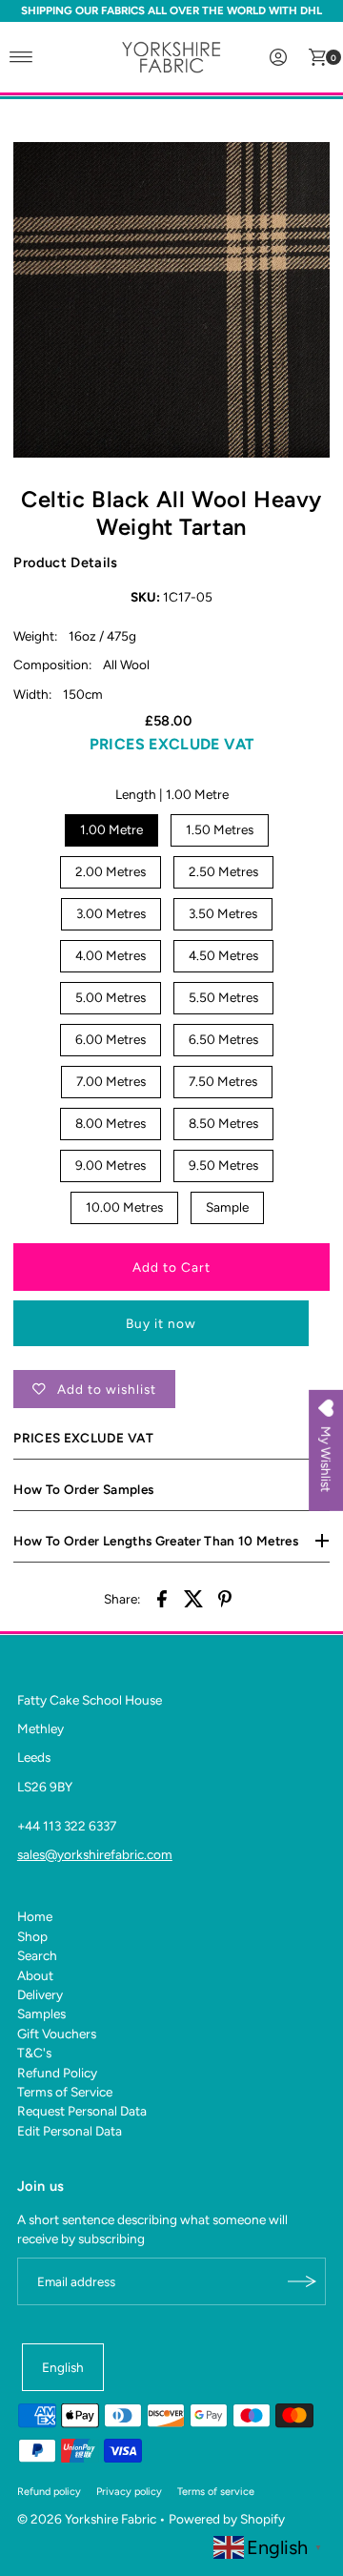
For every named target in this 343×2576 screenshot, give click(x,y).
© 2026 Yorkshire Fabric (87, 2519)
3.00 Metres (111, 913)
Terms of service (216, 2492)
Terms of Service (65, 2092)
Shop (32, 1936)
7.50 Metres (223, 1081)
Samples (41, 2014)
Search (37, 1955)
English (63, 2367)
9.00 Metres (111, 1165)
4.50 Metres (223, 955)
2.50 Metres (223, 871)
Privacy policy (129, 2492)
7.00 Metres (111, 1081)
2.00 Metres (111, 871)
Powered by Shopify (227, 2519)
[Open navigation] (21, 57)
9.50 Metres (223, 1165)
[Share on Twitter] (193, 1598)
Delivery (40, 1994)
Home (35, 1916)
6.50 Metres (223, 1039)
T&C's (34, 2053)
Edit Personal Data (70, 2131)
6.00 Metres (111, 1039)
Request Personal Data (82, 2111)
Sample (227, 1207)
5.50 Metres (223, 997)
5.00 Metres (111, 997)
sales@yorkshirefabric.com (95, 1854)
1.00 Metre (111, 829)
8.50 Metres (223, 1123)
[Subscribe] (302, 2281)
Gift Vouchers (57, 2034)
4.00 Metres (111, 955)
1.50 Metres (220, 829)
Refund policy (49, 2492)
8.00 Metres (111, 1123)
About (35, 1975)
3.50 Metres (223, 913)
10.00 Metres (124, 1207)
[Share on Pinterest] (225, 1598)
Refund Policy (57, 2073)
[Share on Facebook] (162, 1598)
